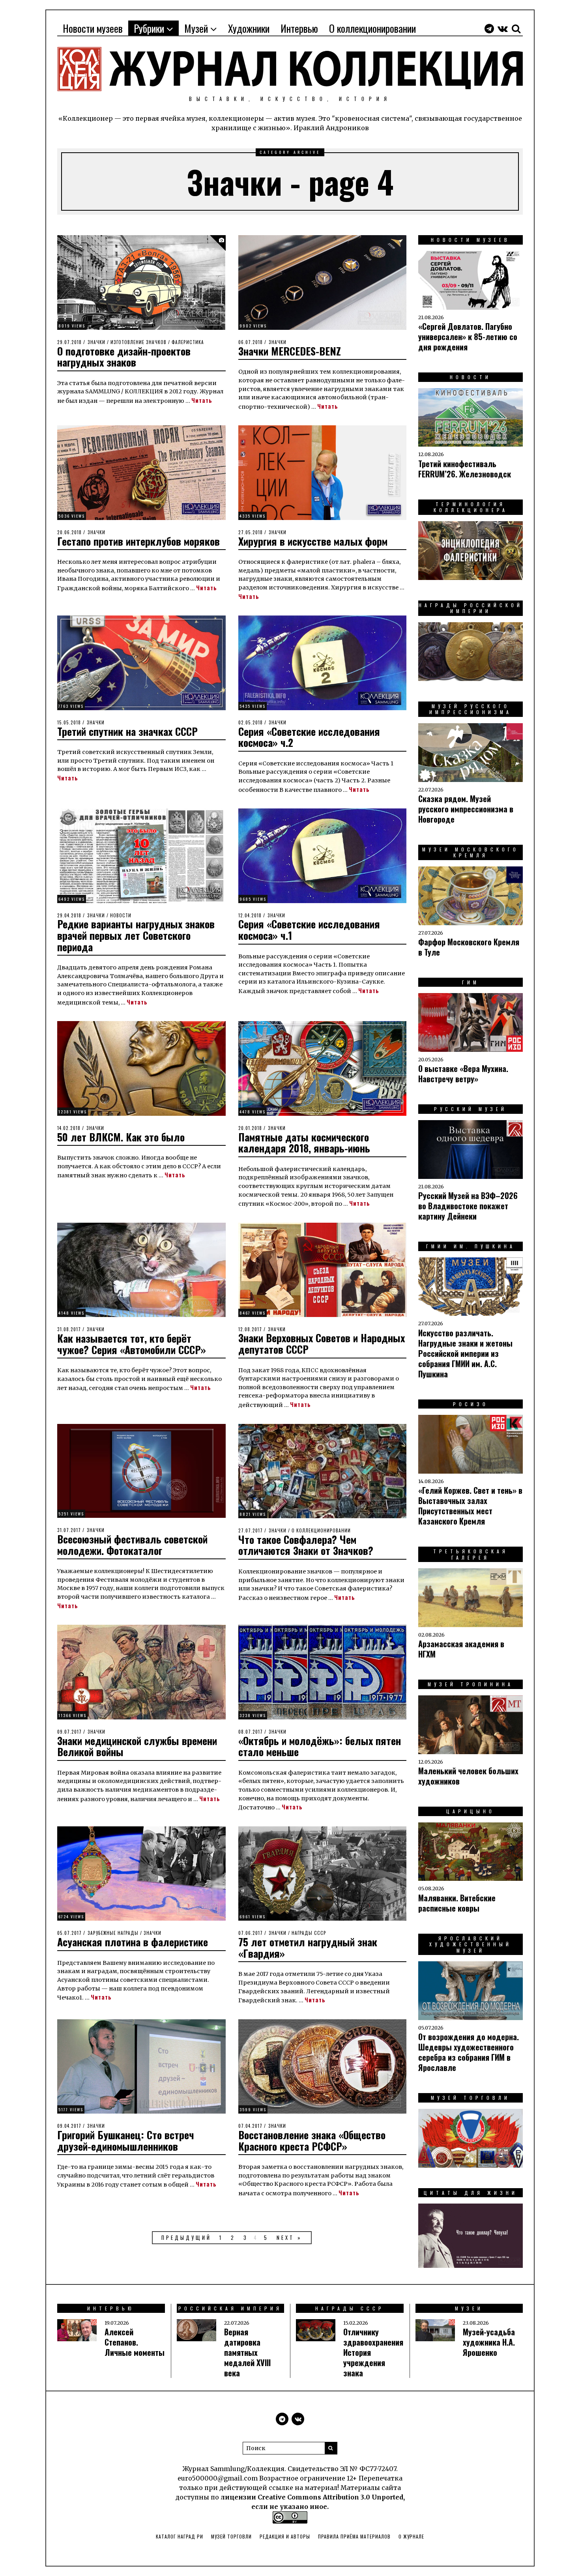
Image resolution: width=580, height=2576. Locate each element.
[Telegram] (489, 28)
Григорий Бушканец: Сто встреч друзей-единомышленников (126, 2140)
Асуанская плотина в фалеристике (133, 1942)
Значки (96, 342)
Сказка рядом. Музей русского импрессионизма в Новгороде (466, 809)
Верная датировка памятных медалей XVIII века (247, 2352)
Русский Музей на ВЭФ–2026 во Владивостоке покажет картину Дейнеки (468, 1206)
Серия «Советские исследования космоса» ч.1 (309, 930)
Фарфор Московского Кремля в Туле (469, 947)
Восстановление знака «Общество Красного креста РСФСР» (312, 2140)
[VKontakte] (503, 28)
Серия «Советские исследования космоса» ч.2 (309, 737)
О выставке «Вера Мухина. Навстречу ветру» (463, 1074)
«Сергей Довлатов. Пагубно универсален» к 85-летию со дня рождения (468, 337)
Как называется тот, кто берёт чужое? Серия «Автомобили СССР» (132, 1344)
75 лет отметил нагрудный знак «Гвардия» (308, 1947)
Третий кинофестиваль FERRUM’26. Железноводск (465, 469)
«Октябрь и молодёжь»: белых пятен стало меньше (320, 1746)
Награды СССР (309, 1933)
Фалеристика (188, 342)
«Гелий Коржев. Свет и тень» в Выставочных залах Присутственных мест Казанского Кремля (470, 1506)
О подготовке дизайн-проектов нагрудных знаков (124, 357)
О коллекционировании (372, 28)
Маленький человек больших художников (468, 1776)
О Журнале (411, 2536)
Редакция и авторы (285, 2536)
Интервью (299, 28)
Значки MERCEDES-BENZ (290, 351)
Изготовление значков (138, 342)
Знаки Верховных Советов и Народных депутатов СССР (322, 1343)
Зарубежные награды (113, 1933)
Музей (196, 28)
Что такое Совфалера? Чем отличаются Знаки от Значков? (306, 1545)
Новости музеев (93, 28)
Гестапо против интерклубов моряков (138, 541)
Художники (249, 28)
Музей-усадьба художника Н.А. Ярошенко (489, 2342)
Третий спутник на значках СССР (127, 731)
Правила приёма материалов (354, 2536)
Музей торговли (231, 2536)
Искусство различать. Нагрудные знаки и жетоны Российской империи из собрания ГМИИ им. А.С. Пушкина (465, 1353)
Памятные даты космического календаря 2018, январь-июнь (304, 1143)
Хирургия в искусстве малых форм (313, 541)
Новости (121, 915)
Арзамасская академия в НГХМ (461, 1649)
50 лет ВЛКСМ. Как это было (121, 1137)
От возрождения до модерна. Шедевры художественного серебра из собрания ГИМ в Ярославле (469, 2052)
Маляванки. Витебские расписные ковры (457, 1903)
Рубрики (149, 28)
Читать (202, 400)
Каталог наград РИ (180, 2536)
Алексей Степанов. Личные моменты (135, 2342)
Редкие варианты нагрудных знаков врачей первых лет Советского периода (136, 935)
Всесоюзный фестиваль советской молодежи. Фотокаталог (132, 1545)
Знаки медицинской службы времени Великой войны (137, 1746)
